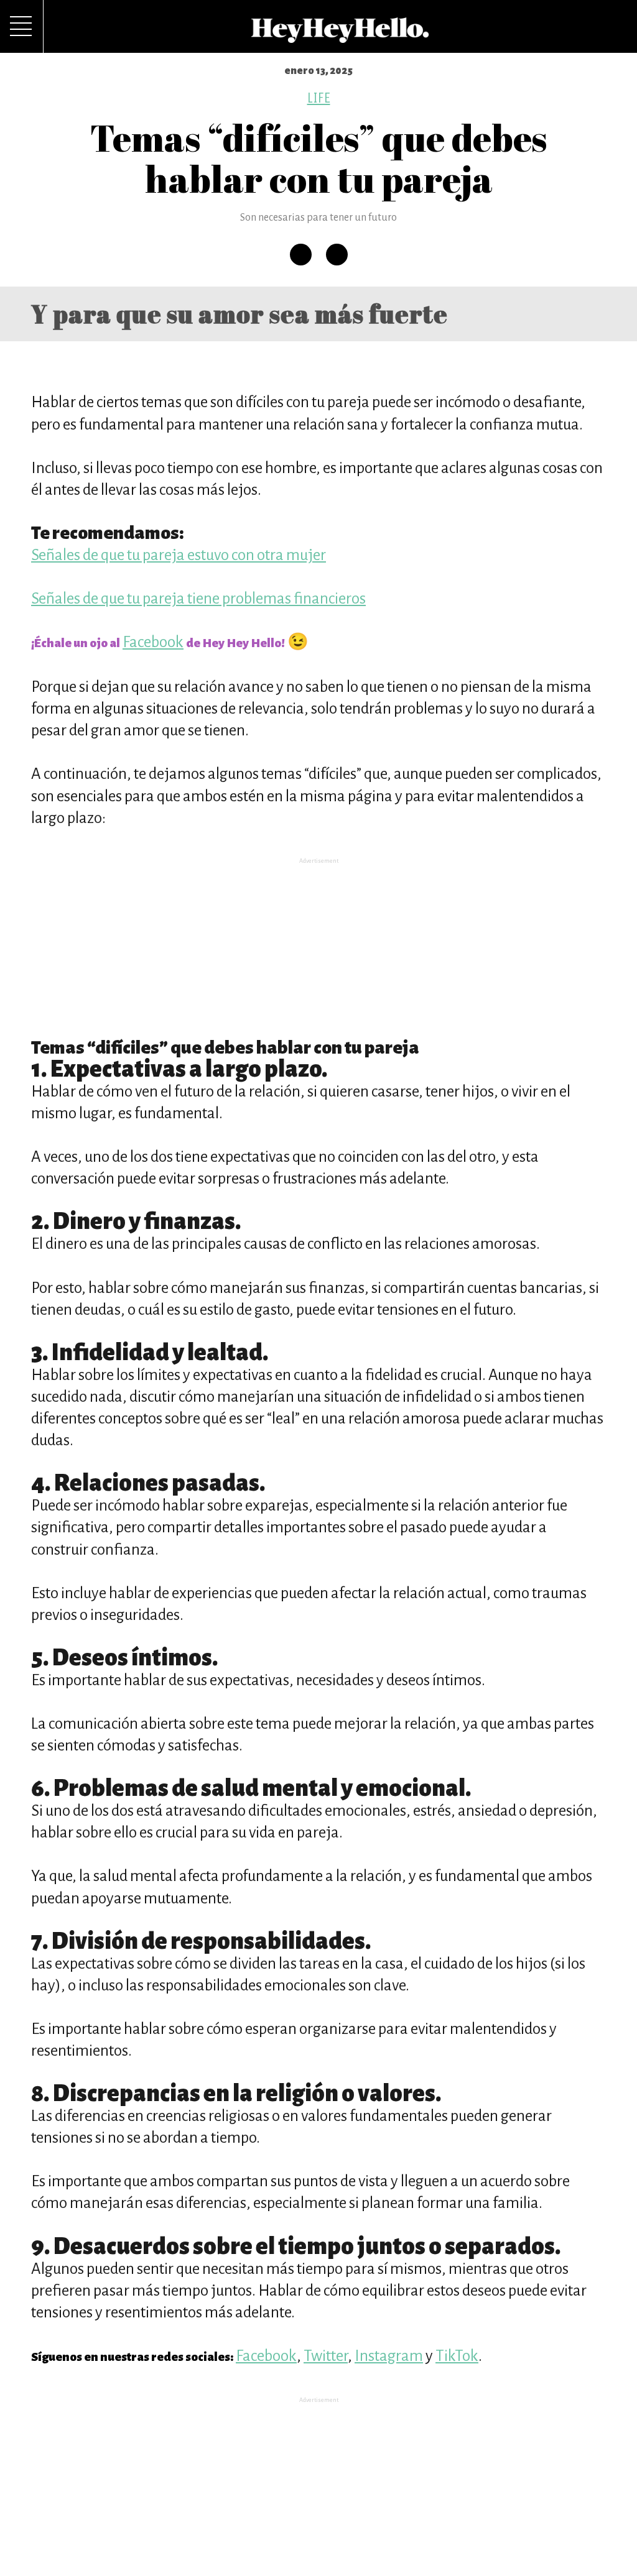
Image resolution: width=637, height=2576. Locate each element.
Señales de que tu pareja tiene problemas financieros (198, 598)
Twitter (326, 2356)
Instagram (389, 2356)
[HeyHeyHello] (340, 36)
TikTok (457, 2356)
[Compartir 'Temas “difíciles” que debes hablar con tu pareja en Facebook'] (301, 255)
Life (319, 98)
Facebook (153, 642)
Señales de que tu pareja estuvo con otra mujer (179, 555)
